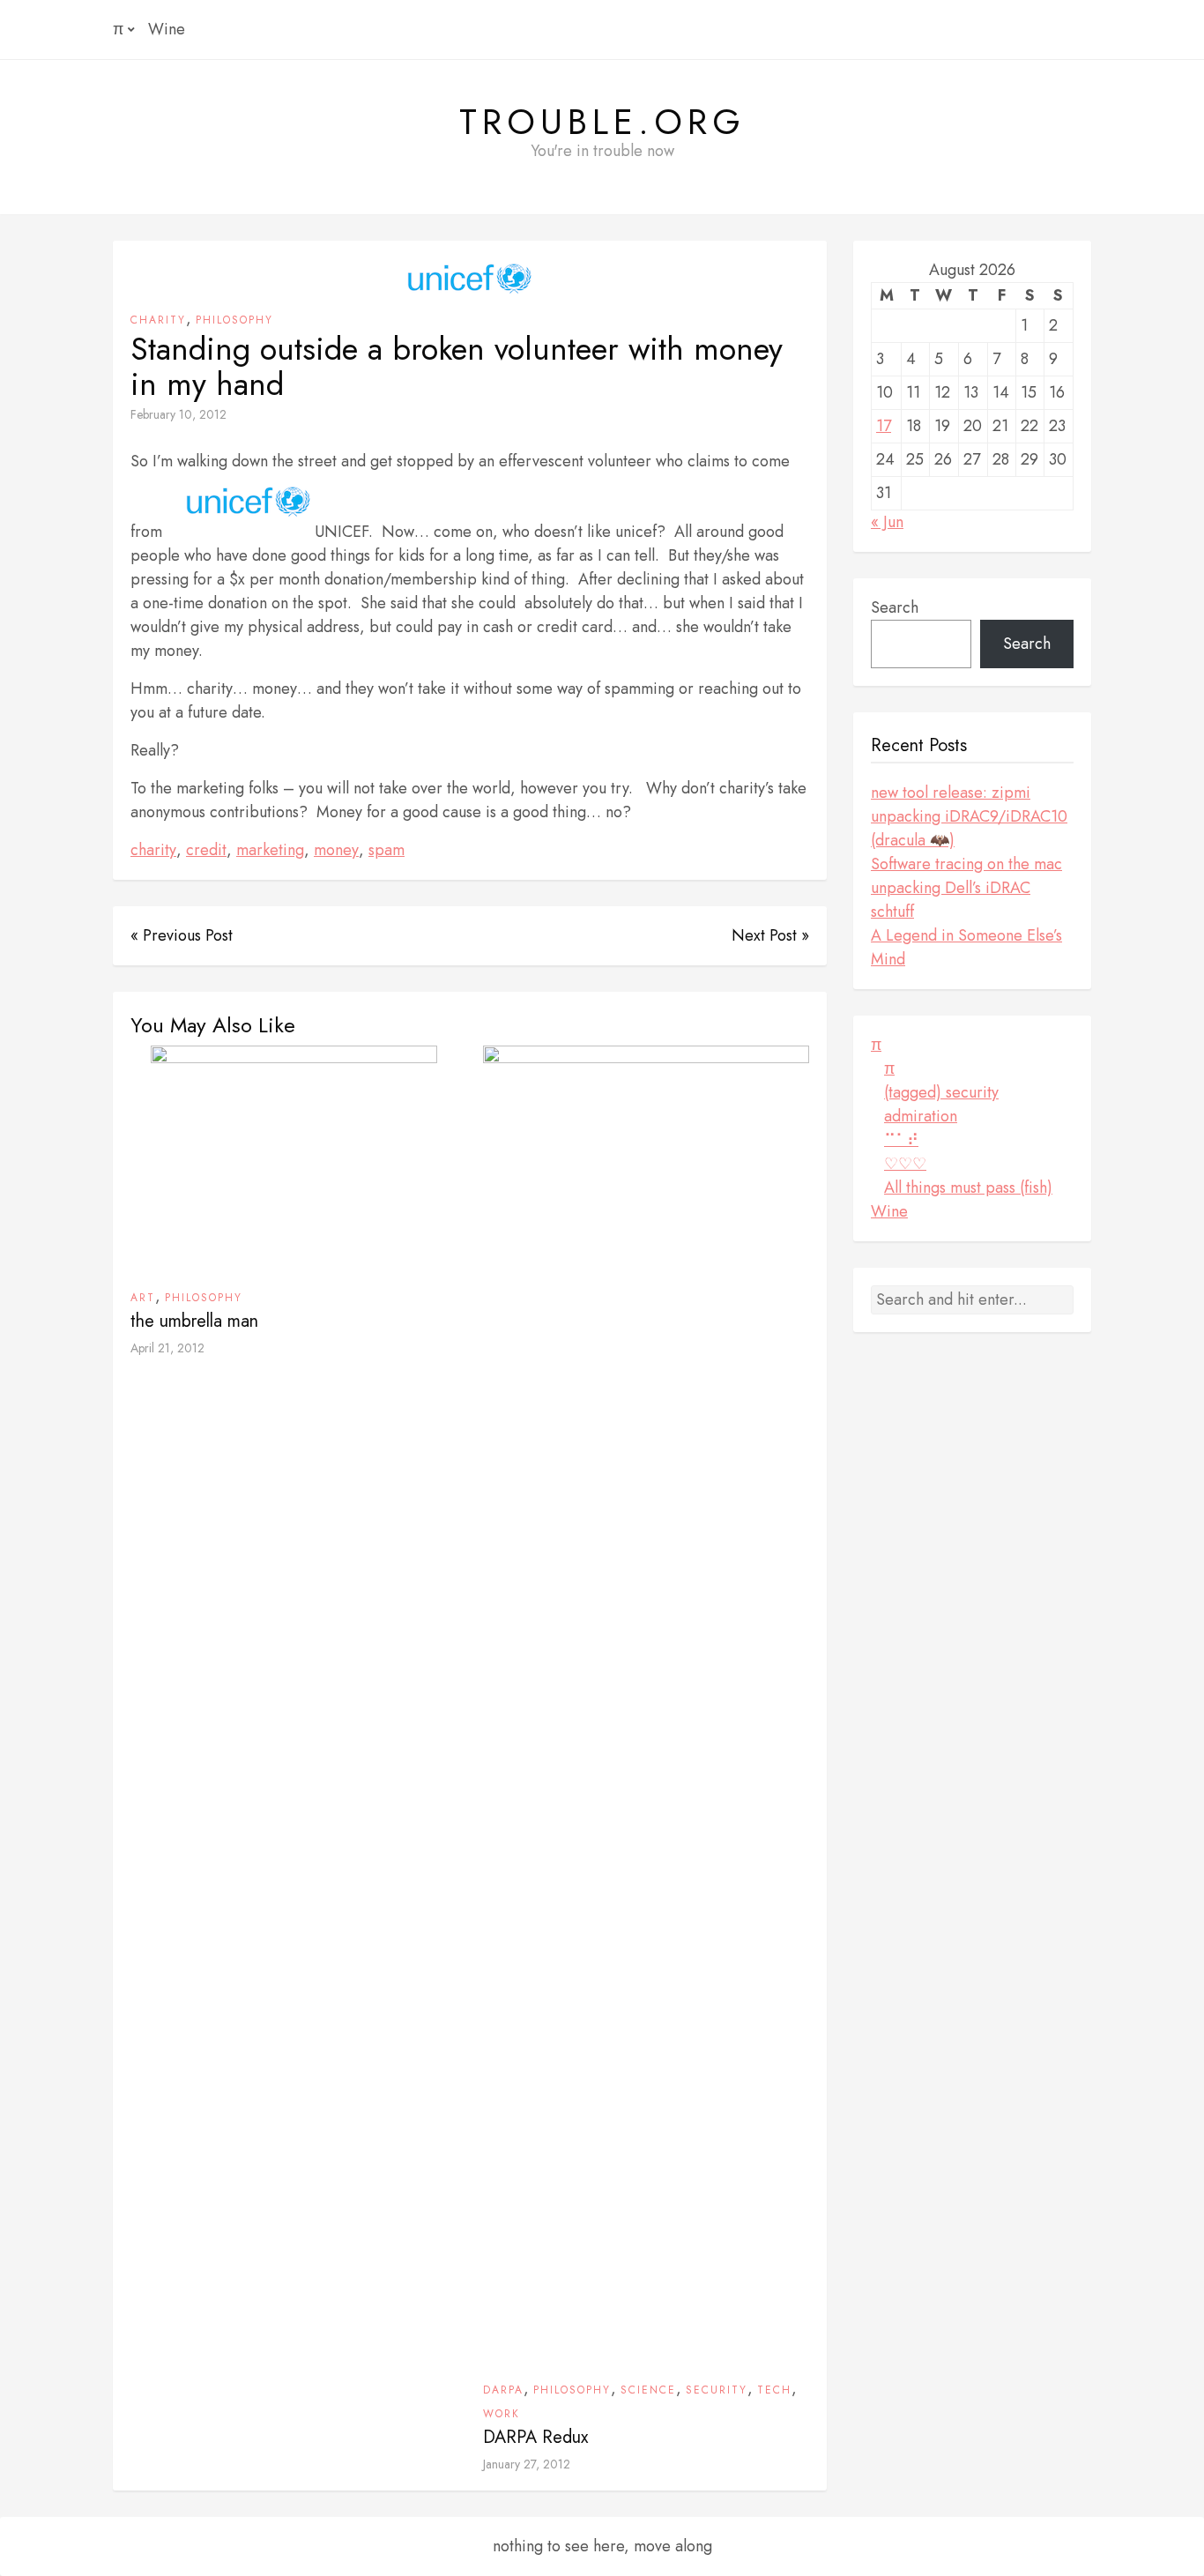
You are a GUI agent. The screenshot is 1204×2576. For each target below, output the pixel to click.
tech (774, 2390)
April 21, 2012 (167, 1348)
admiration (921, 1116)
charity (158, 320)
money (336, 850)
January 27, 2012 (527, 2464)
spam (386, 850)
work (502, 2414)
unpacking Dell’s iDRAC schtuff (951, 900)
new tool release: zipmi (951, 793)
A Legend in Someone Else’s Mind (966, 947)
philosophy (234, 320)
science (648, 2390)
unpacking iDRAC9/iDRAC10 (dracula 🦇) (969, 828)
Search (895, 607)
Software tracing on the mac (966, 864)
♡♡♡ (905, 1164)
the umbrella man (194, 1321)
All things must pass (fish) (968, 1187)
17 (884, 426)
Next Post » (770, 935)
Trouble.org (602, 122)
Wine (167, 29)
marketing (270, 850)
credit (206, 850)
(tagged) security (941, 1092)
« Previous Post (182, 935)
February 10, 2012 (178, 414)
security (717, 2390)
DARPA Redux (535, 2437)
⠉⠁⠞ (901, 1140)
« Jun (887, 522)
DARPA (503, 2390)
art (143, 1298)
